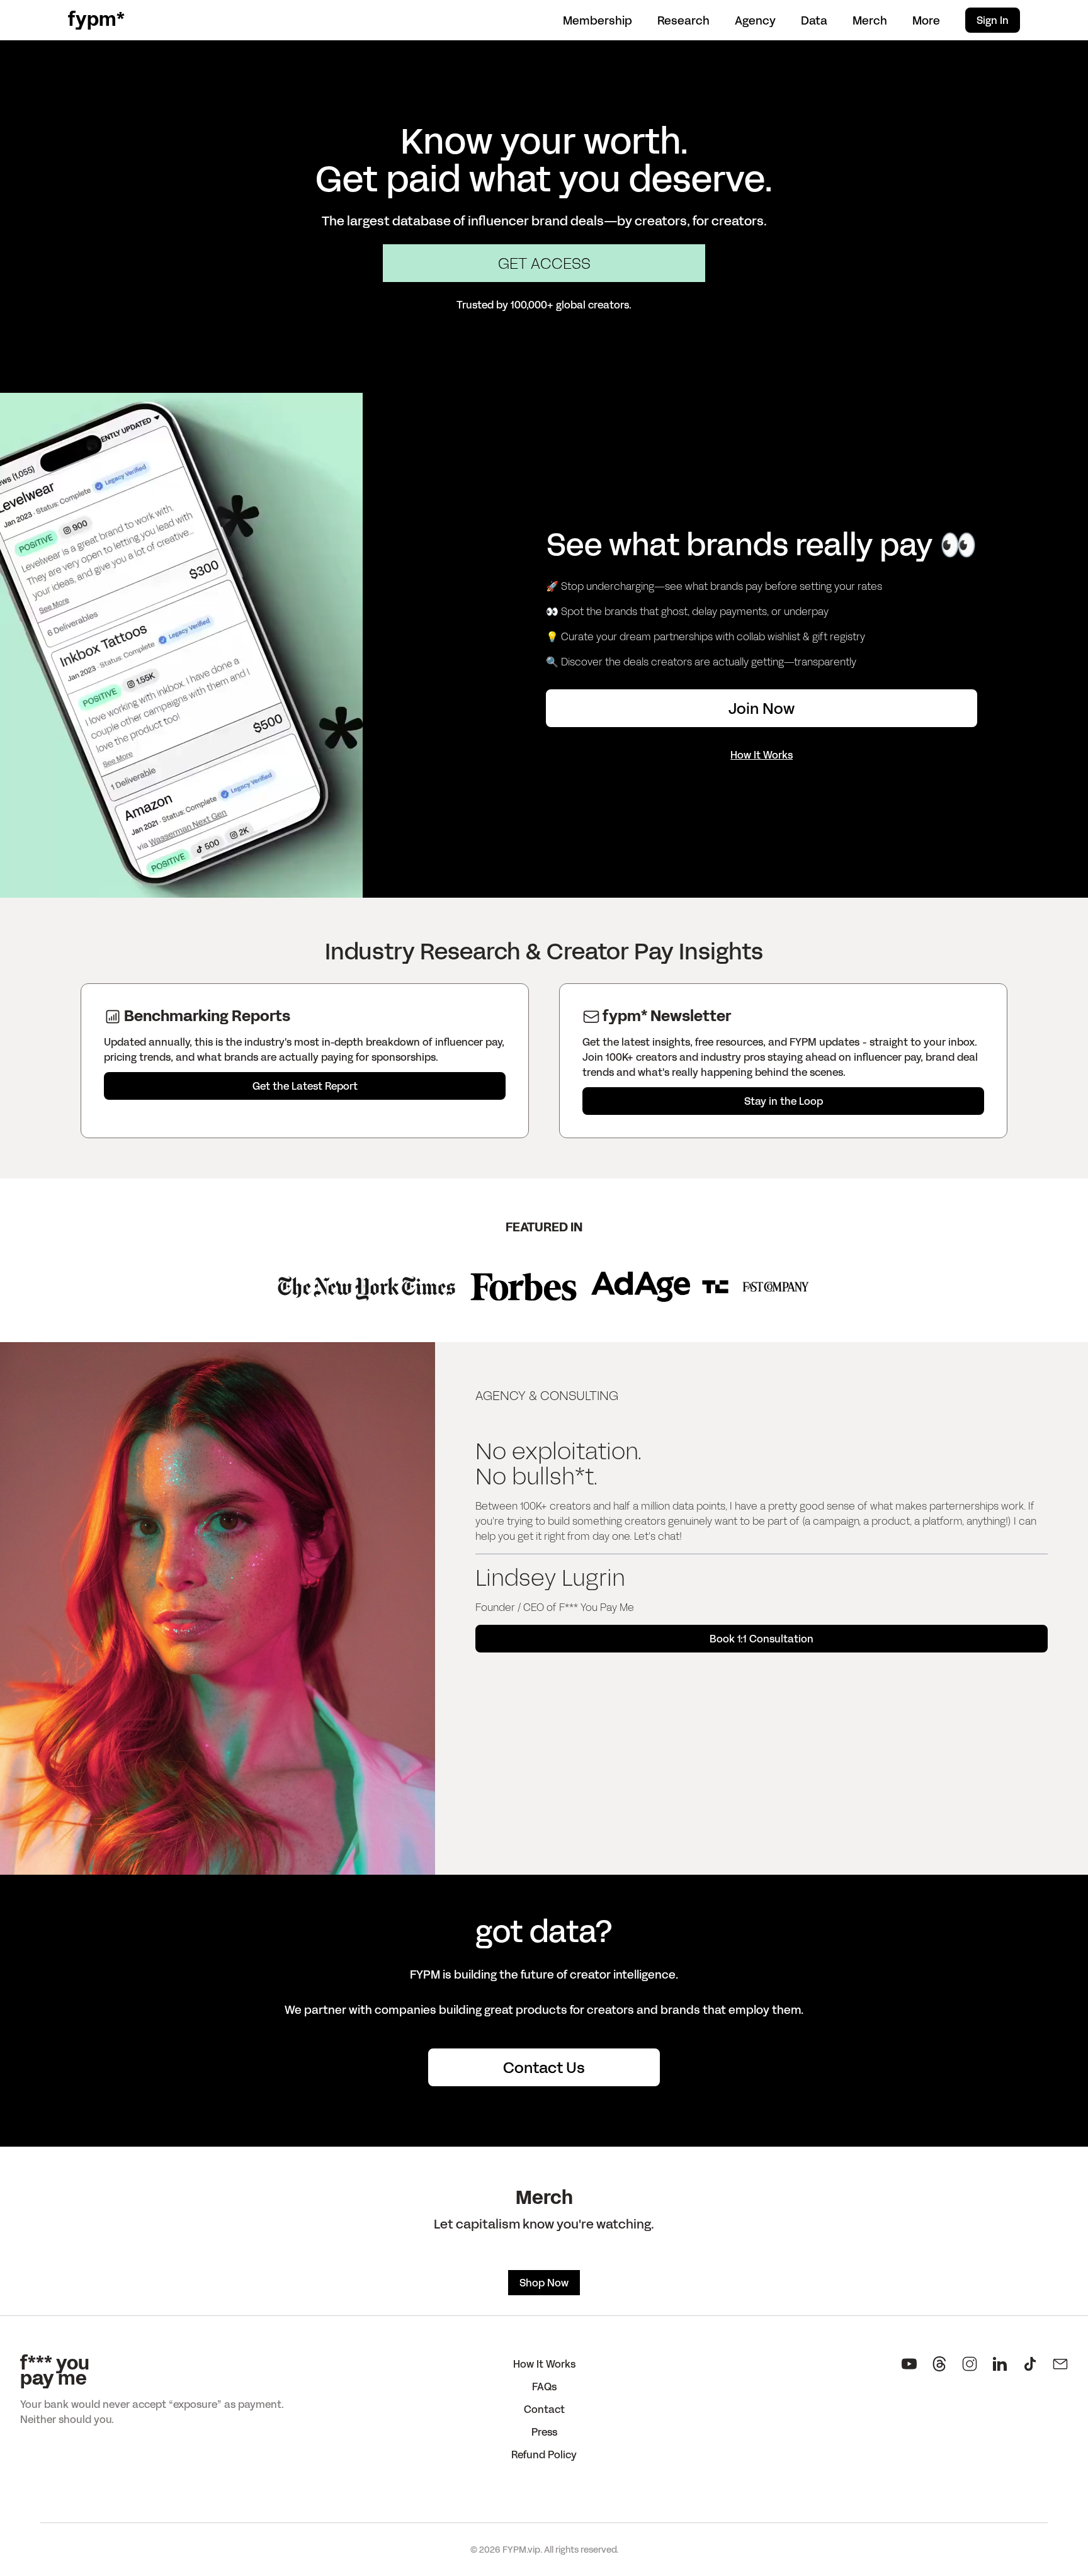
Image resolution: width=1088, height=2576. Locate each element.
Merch (870, 20)
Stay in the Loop (784, 1101)
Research (683, 20)
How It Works (762, 754)
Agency (755, 20)
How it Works (544, 2364)
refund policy (544, 2454)
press (544, 2432)
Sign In (993, 20)
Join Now (762, 708)
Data (814, 20)
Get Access (544, 263)
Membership (598, 20)
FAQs (544, 2386)
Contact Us (544, 2067)
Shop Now (544, 2282)
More (926, 20)
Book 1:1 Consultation (762, 1638)
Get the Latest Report (305, 1086)
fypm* (96, 20)
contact (544, 2409)
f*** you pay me (55, 2371)
